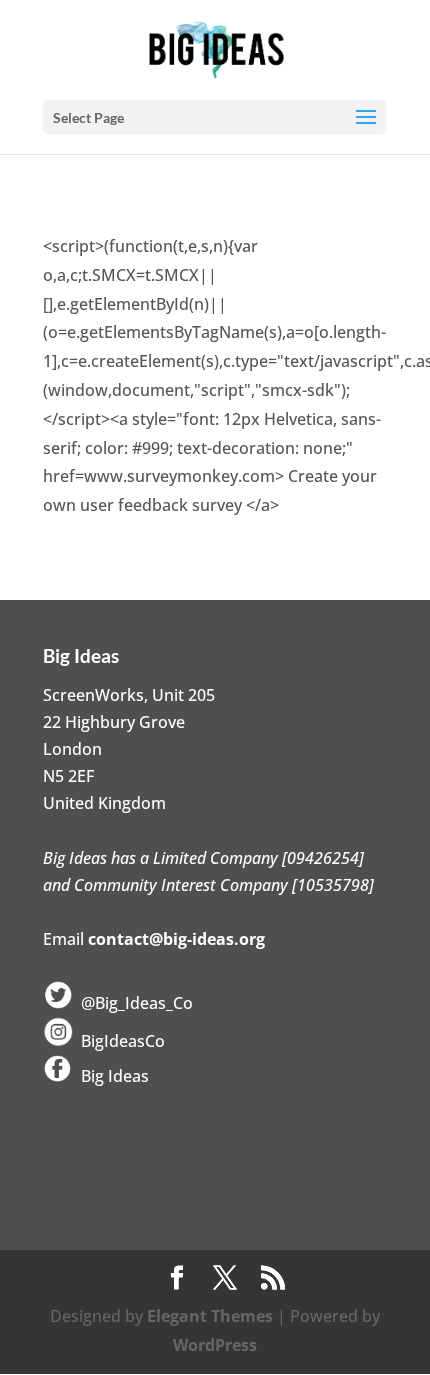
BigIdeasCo (119, 1041)
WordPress (215, 1345)
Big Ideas (111, 1076)
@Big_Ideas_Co (133, 1003)
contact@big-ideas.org (176, 939)
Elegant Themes (210, 1316)
